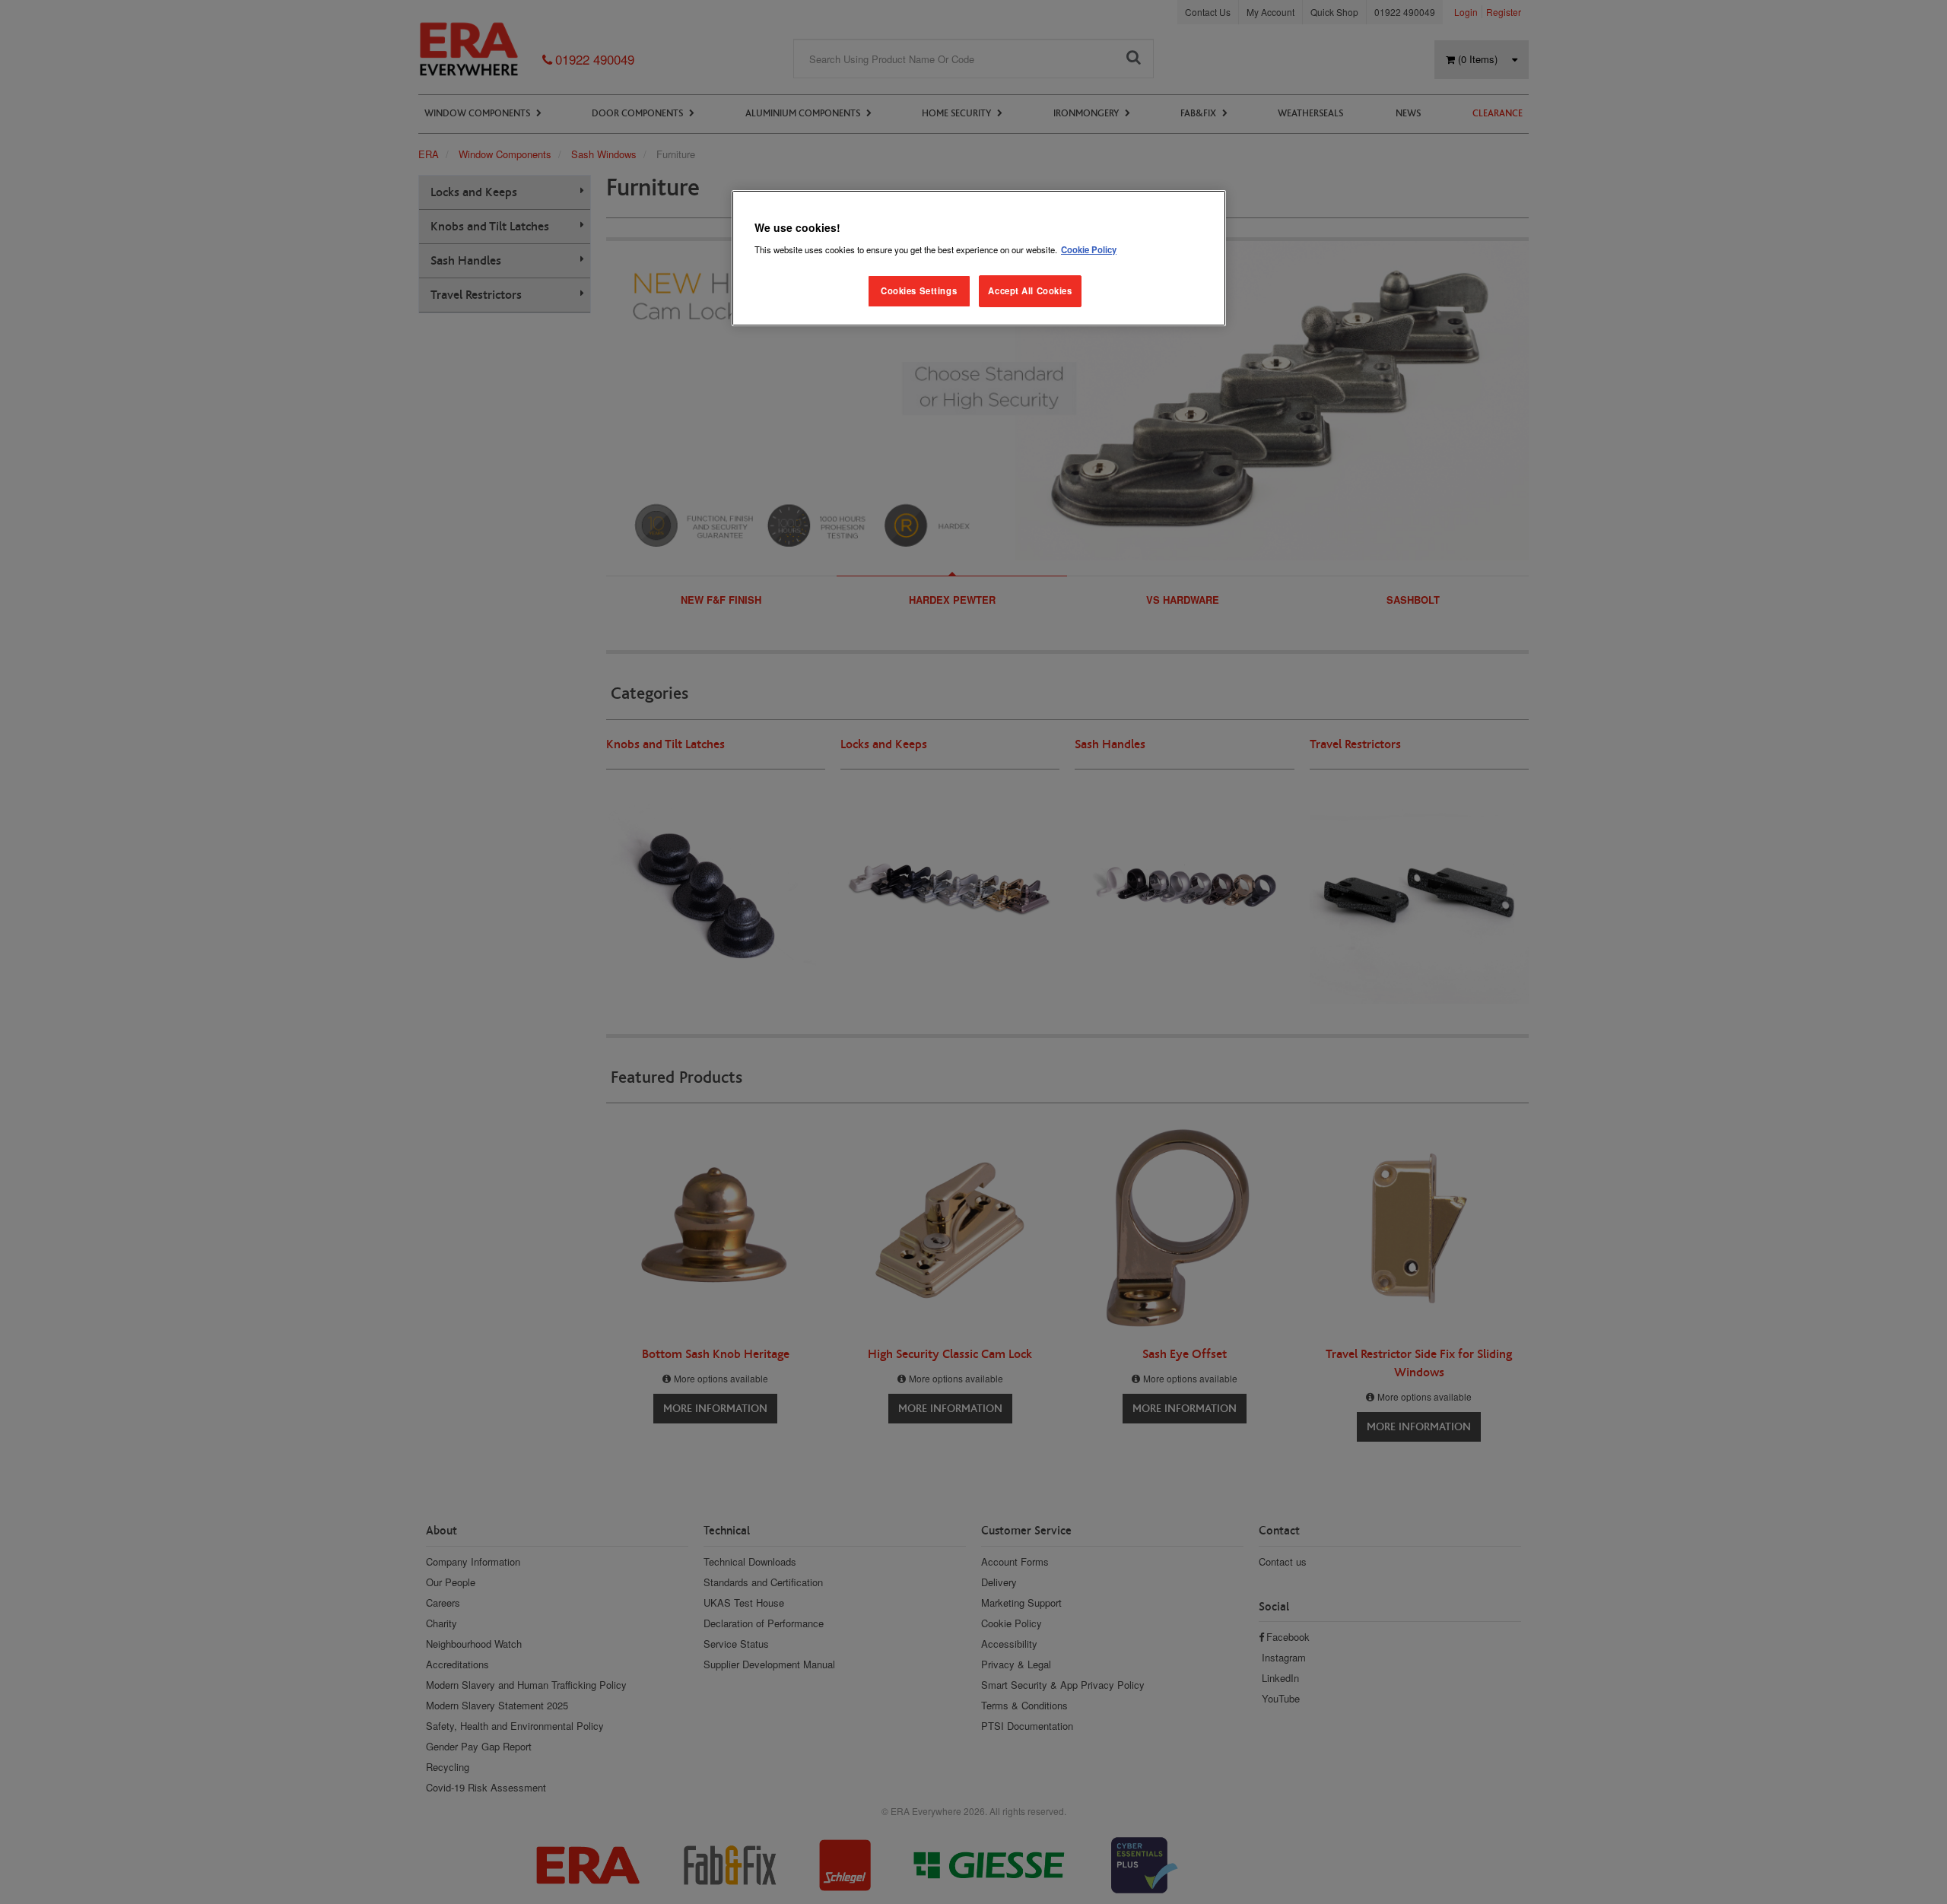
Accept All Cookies (1030, 290)
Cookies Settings (919, 290)
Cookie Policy (1089, 249)
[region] (979, 258)
